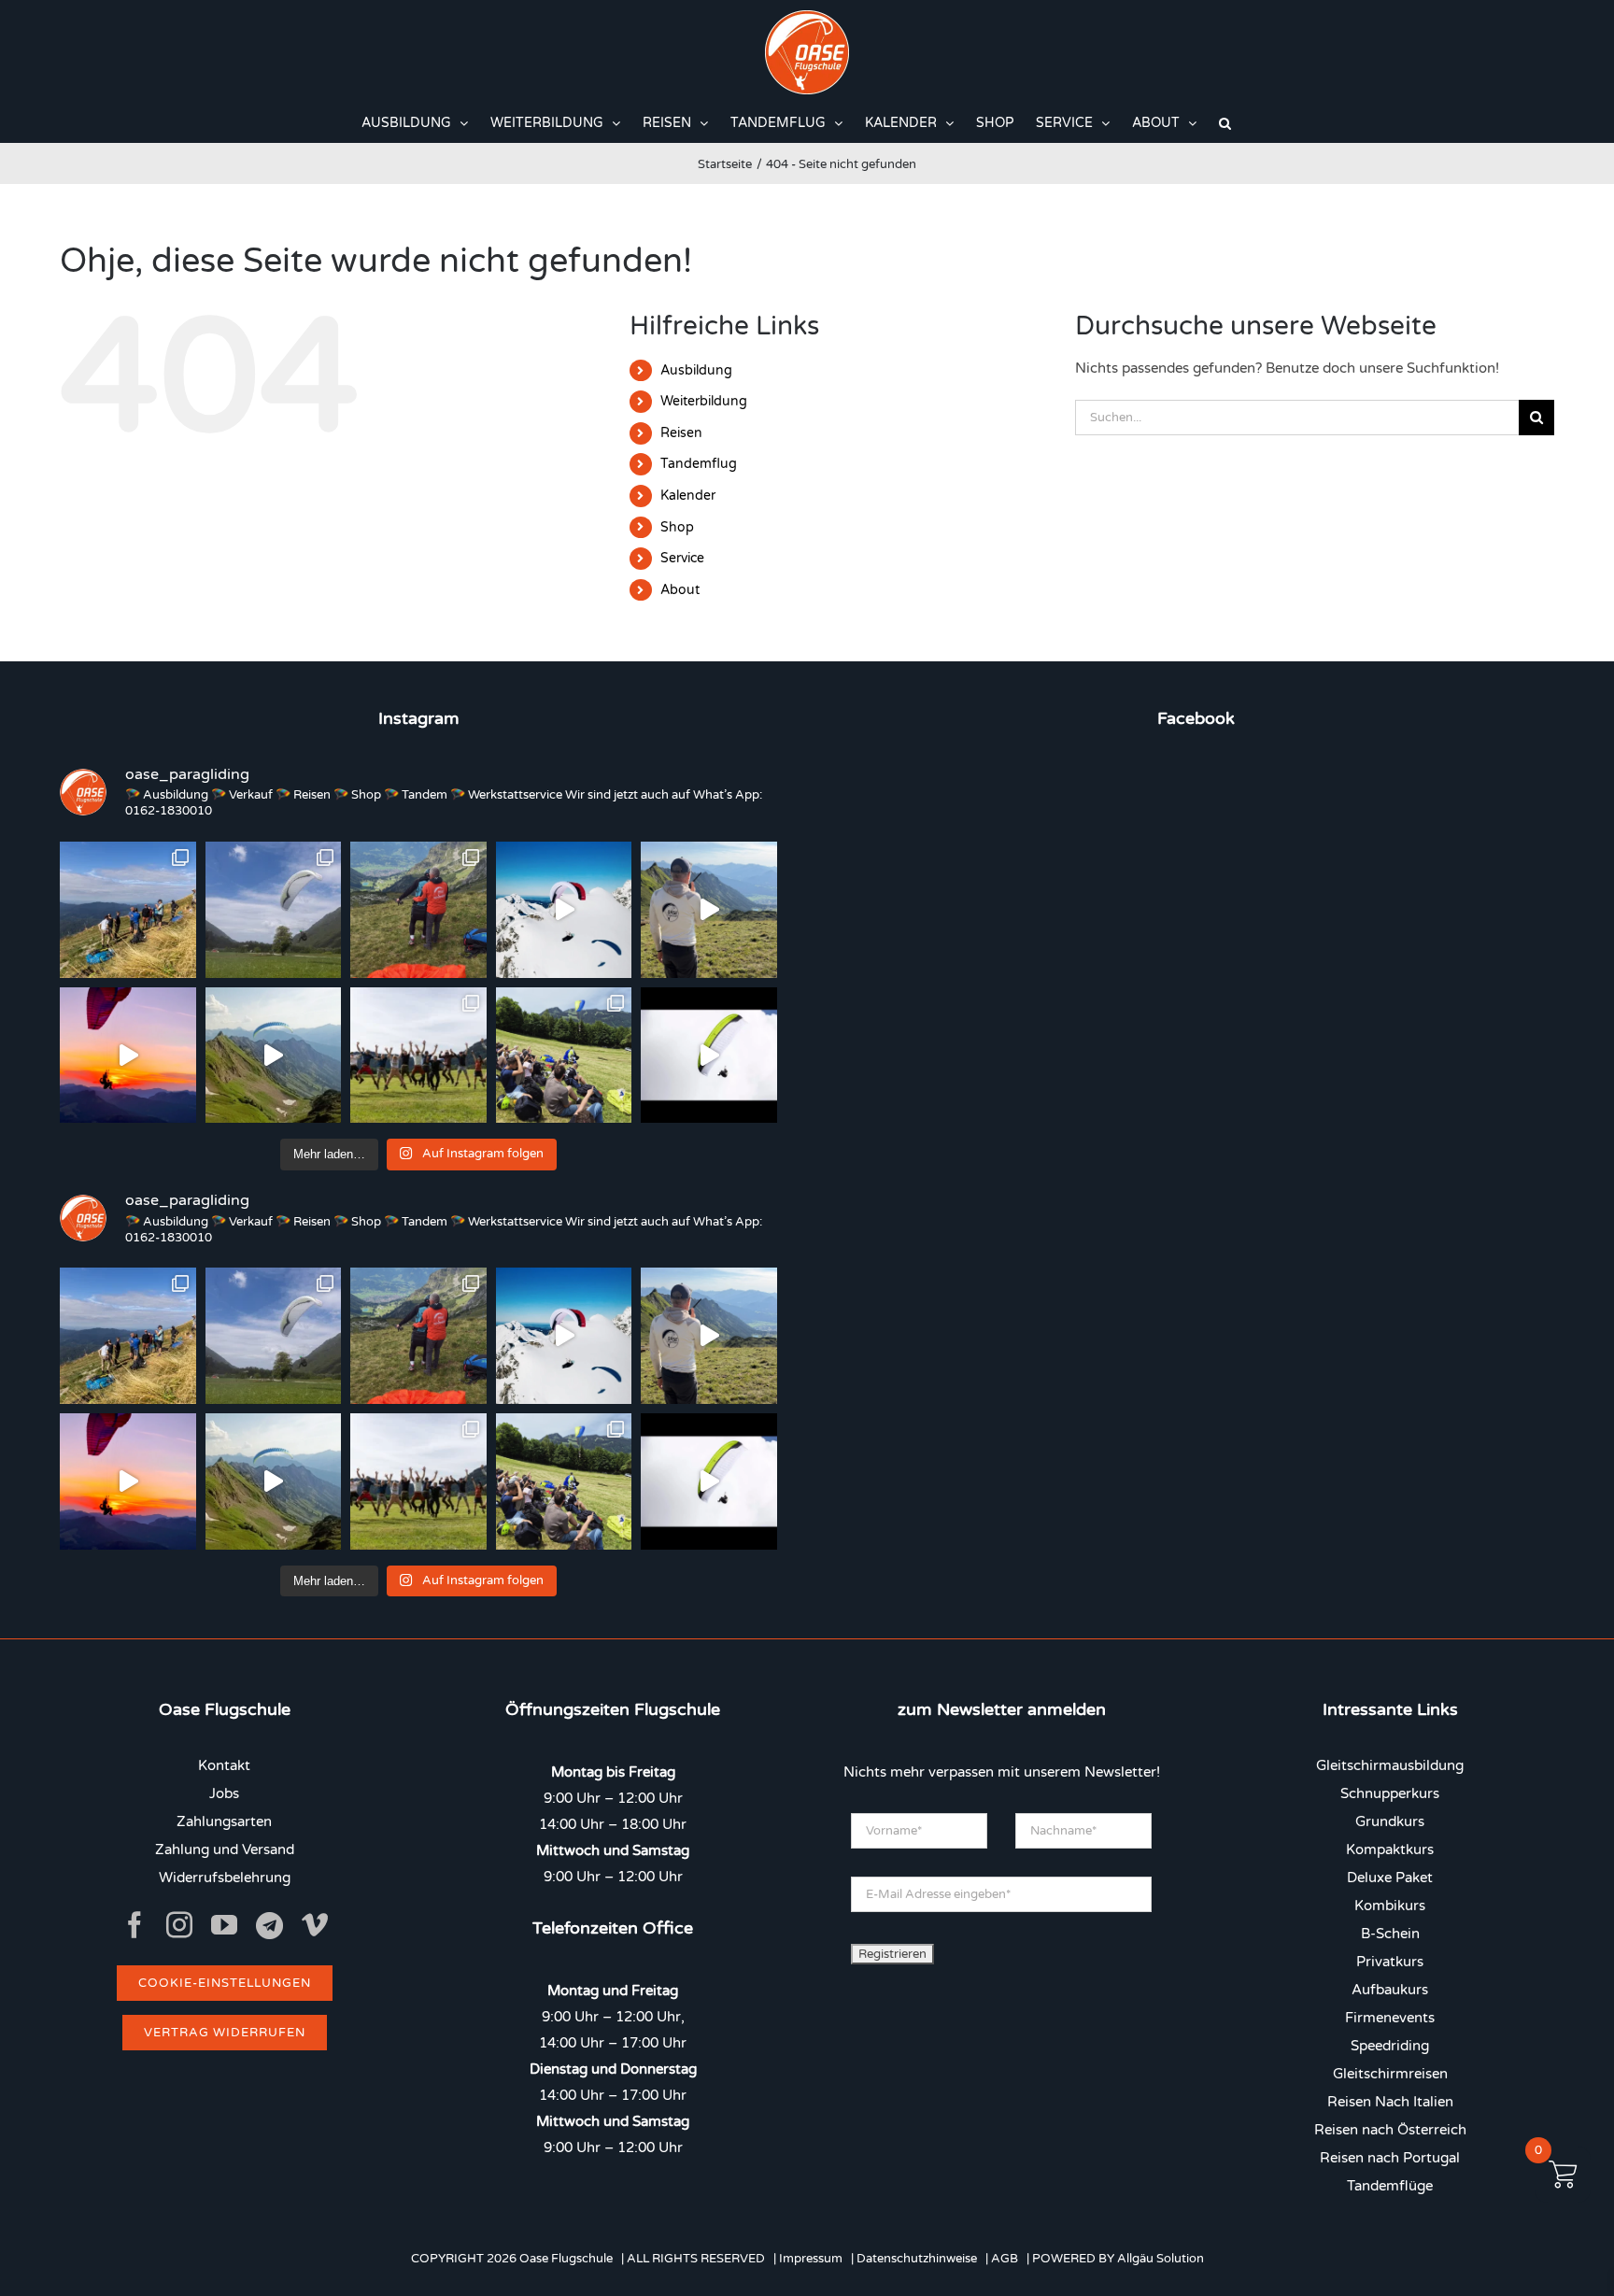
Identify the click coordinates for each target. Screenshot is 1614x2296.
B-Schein (1390, 1934)
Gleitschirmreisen (1390, 2074)
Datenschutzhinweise (917, 2259)
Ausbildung (696, 370)
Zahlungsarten (224, 1821)
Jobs (224, 1793)
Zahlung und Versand (225, 1850)
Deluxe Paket (1390, 1878)
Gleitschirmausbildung (1390, 1765)
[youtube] (224, 1925)
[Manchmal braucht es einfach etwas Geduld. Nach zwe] (274, 1056)
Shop (677, 527)
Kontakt (224, 1765)
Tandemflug (699, 464)
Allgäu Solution (1161, 2259)
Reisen (681, 433)
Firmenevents (1390, 2018)
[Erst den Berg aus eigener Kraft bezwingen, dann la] (128, 1056)
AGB (1005, 2259)
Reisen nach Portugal (1390, 2158)
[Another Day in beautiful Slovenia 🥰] (128, 910)
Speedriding (1390, 2046)
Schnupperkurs (1390, 1793)
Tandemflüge (1390, 2186)
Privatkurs (1390, 1962)
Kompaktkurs (1390, 1850)
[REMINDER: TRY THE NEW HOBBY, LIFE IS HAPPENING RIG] (564, 910)
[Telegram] (269, 1926)
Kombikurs (1390, 1906)
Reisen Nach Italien (1390, 2102)
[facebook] (134, 1925)
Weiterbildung (704, 401)
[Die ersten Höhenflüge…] (709, 1056)
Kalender (688, 496)
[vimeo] (315, 1925)
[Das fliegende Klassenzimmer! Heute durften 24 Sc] (564, 1056)
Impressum (811, 2259)
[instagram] (179, 1925)
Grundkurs (1390, 1821)
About (680, 590)
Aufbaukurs (1390, 1990)
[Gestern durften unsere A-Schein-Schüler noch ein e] (709, 910)
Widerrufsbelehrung (225, 1878)
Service (682, 558)
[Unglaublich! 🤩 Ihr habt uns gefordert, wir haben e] (418, 1056)
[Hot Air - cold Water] (274, 910)
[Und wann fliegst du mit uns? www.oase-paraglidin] (418, 910)
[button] (1225, 123)
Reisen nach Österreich (1390, 2130)
